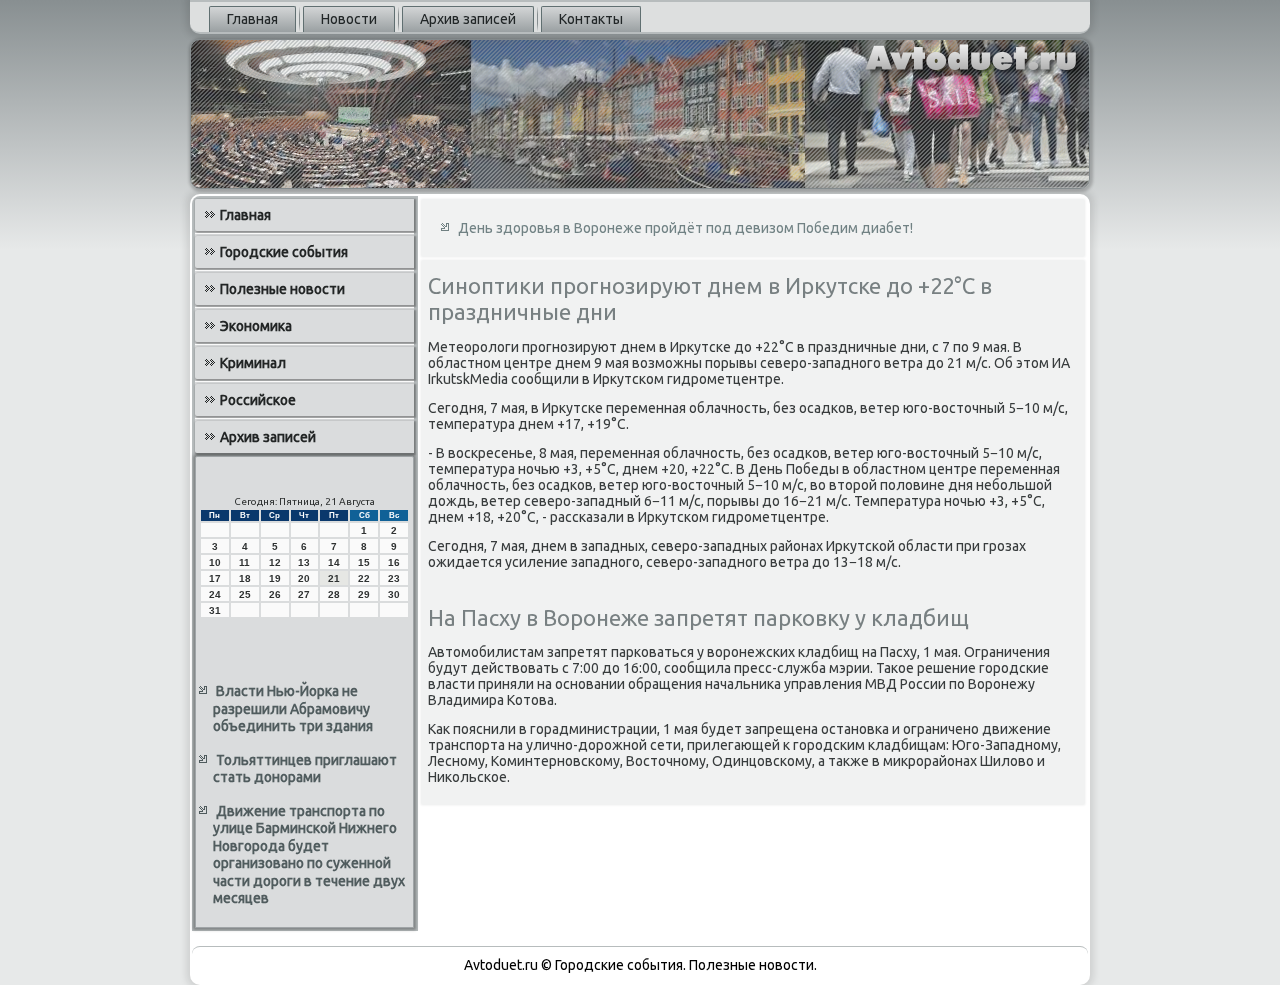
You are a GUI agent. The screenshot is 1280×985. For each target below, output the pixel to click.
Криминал (253, 363)
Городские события (284, 252)
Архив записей (468, 19)
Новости (349, 19)
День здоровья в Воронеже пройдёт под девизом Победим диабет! (685, 228)
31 (215, 610)
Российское (258, 400)
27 (304, 594)
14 (334, 562)
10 (215, 562)
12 (275, 562)
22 (364, 578)
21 (334, 578)
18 (245, 578)
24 (215, 594)
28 (334, 594)
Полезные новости (282, 289)
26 (275, 594)
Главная (252, 19)
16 (394, 562)
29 (364, 594)
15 (364, 562)
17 (215, 578)
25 (245, 594)
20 (304, 578)
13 (304, 562)
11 (244, 562)
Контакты (591, 19)
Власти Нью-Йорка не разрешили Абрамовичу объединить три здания (293, 708)
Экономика (256, 326)
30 (394, 594)
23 (394, 578)
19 (275, 578)
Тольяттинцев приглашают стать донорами (305, 769)
